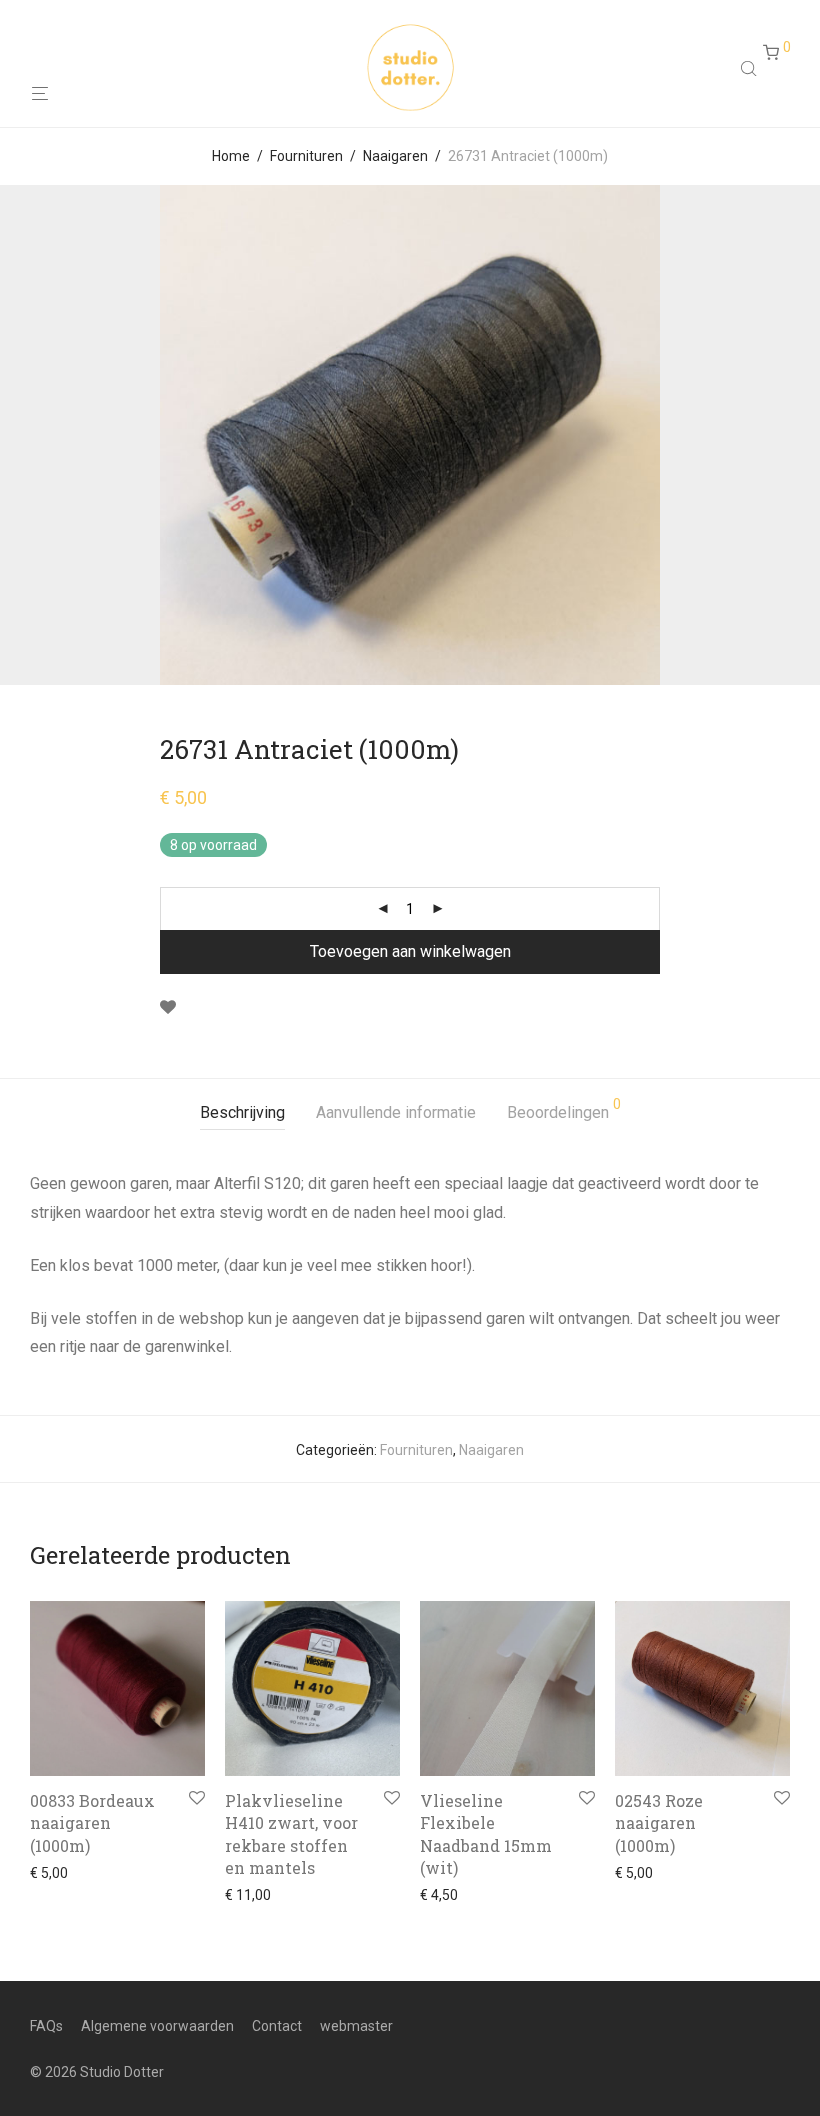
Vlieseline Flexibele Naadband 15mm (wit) (486, 1834)
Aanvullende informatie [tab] (396, 1112)
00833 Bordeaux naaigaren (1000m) (92, 1823)
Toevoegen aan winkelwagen (410, 951)
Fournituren (306, 156)
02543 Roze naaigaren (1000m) (659, 1823)
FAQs (46, 2026)
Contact (277, 2026)
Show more (60, 1873)
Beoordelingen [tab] (564, 1109)
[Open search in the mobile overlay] (751, 68)
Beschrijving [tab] (242, 1112)
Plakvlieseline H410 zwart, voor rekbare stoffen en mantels (291, 1834)
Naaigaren (395, 156)
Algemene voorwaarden (157, 2026)
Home (231, 156)
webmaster (356, 2026)
